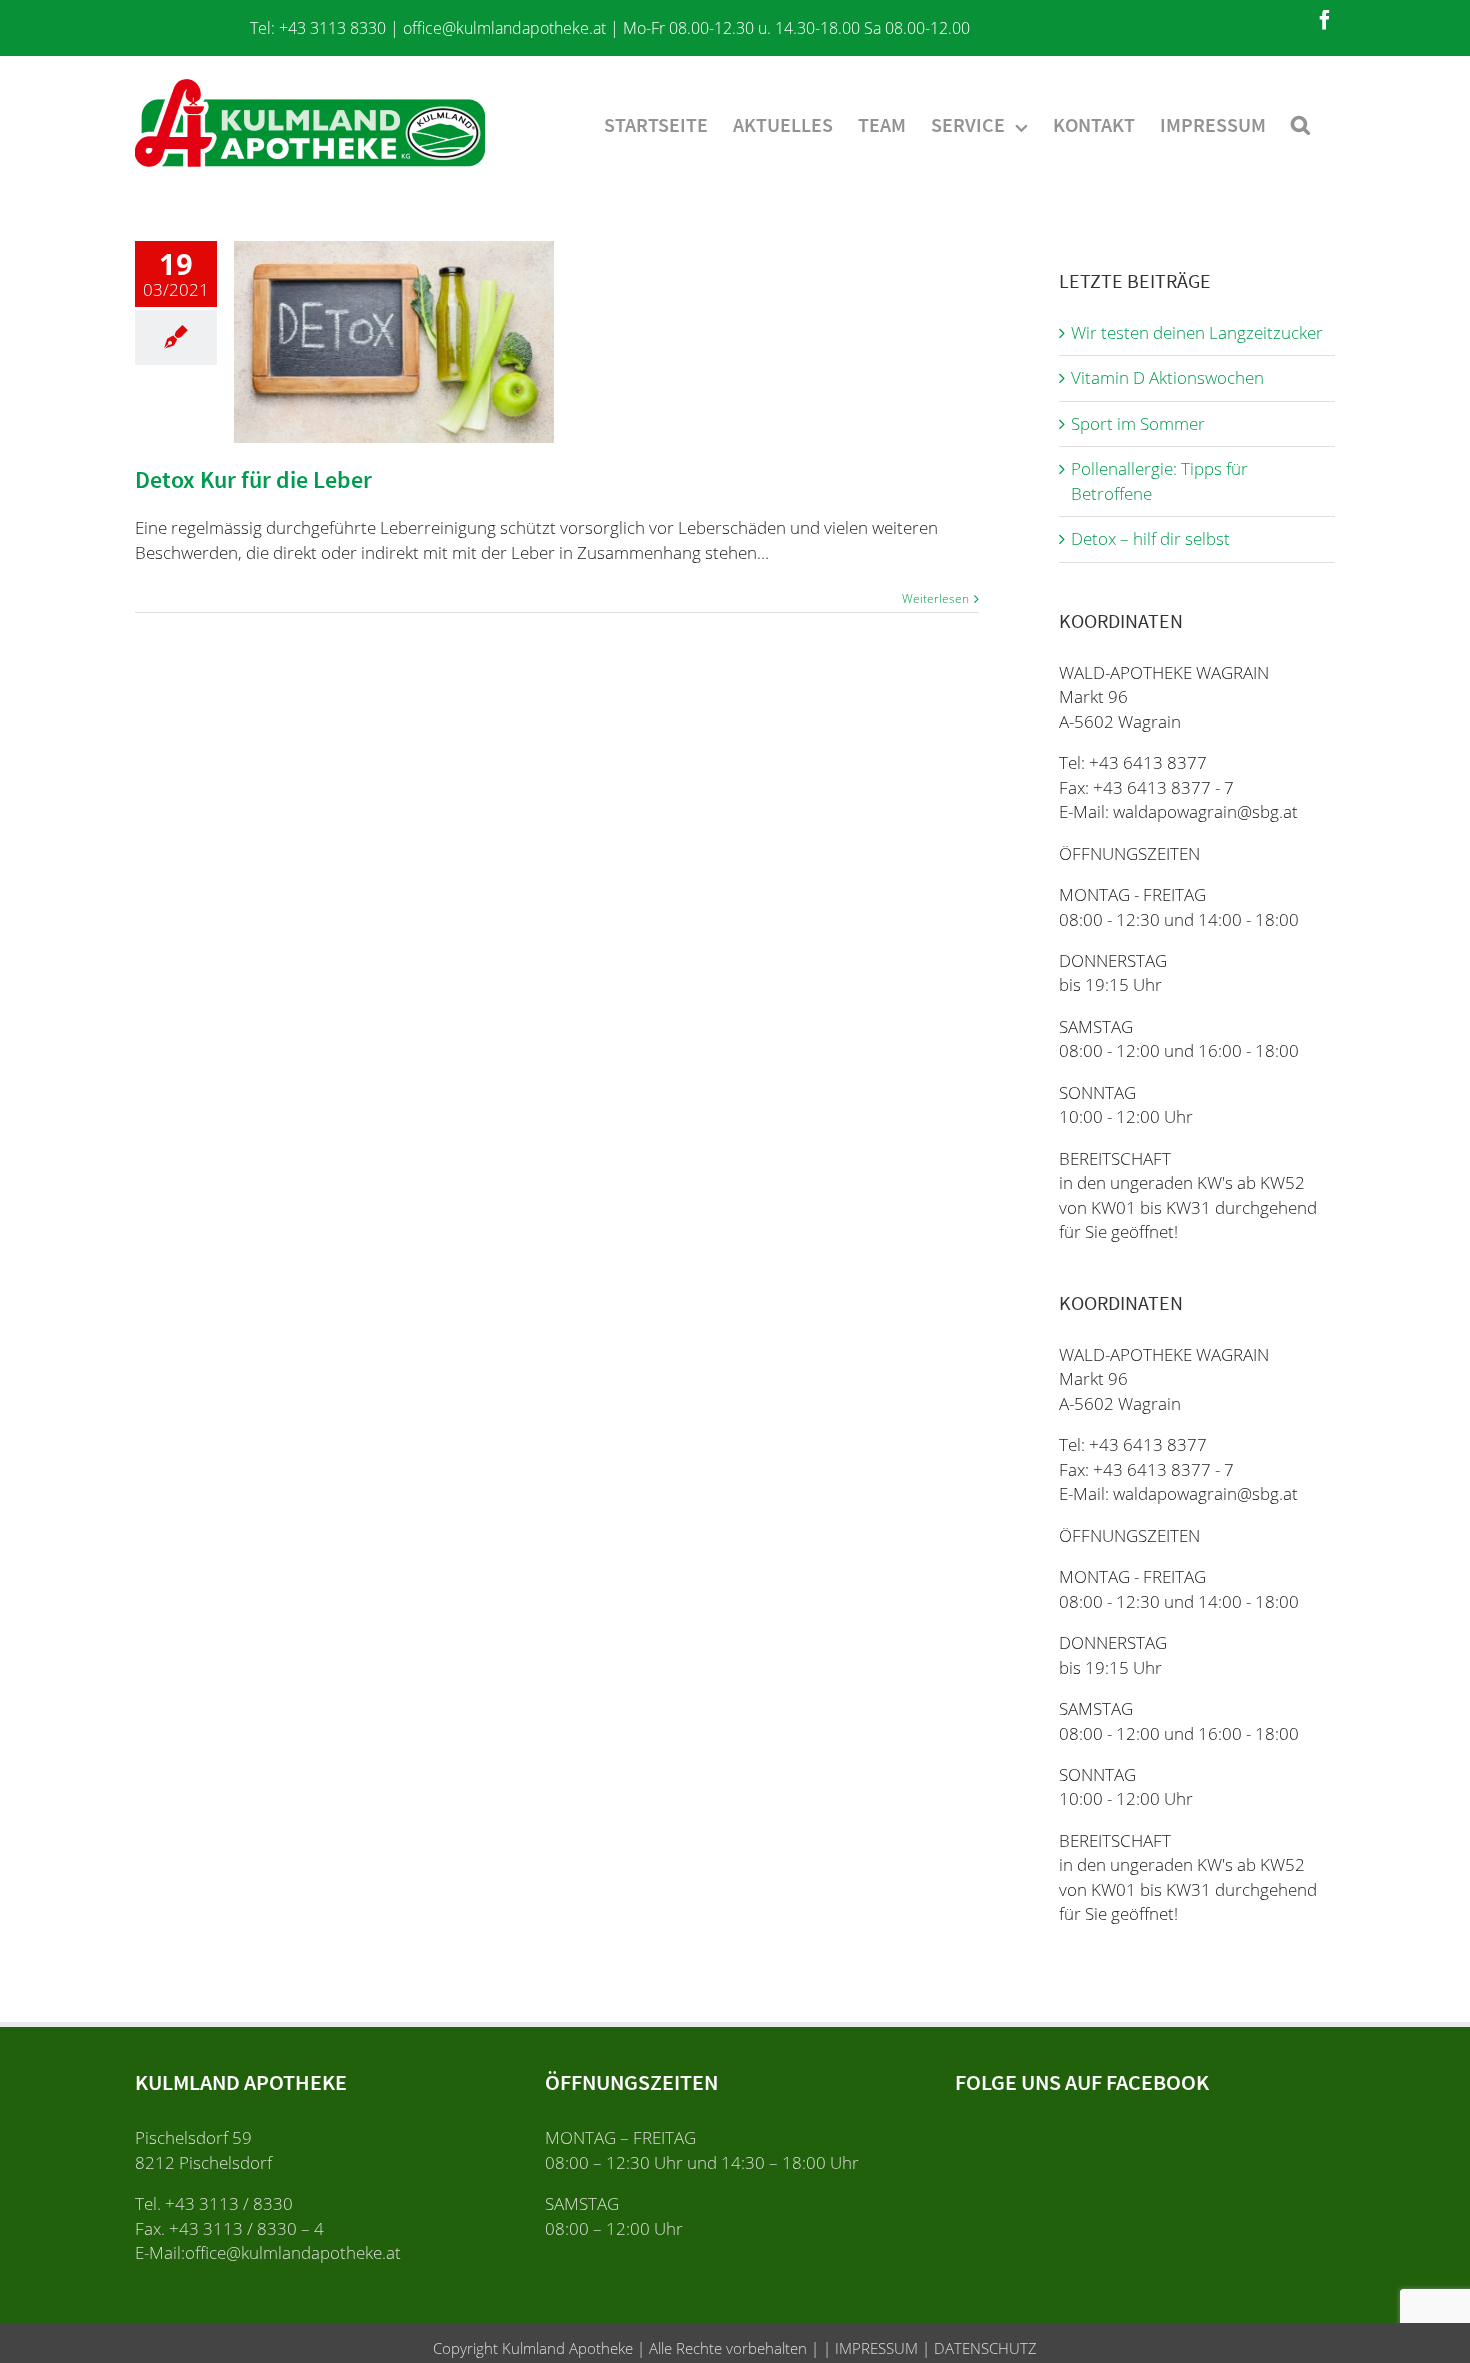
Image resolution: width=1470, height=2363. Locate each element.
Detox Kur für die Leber (253, 479)
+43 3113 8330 (332, 28)
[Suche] (1300, 123)
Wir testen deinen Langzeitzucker (1197, 332)
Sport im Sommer (1138, 423)
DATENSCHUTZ (983, 2348)
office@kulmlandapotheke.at (504, 28)
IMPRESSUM (874, 2348)
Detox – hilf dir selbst (1150, 538)
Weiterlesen (935, 598)
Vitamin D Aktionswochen (1167, 377)
